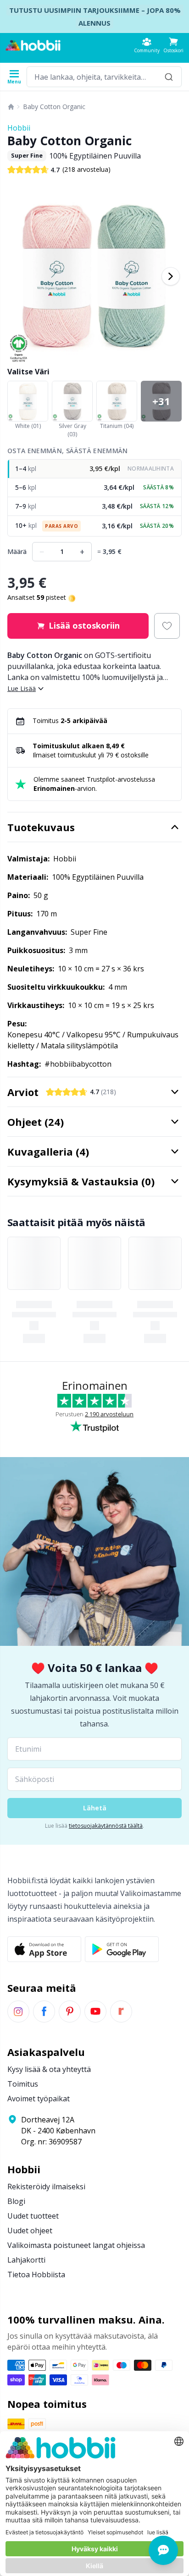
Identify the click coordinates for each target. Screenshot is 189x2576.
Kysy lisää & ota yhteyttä (49, 2069)
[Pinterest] (70, 2011)
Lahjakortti (26, 2260)
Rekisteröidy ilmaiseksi (46, 2187)
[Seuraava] (171, 276)
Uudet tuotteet (33, 2216)
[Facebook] (44, 2011)
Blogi (16, 2201)
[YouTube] (95, 2011)
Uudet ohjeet (30, 2231)
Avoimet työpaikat (39, 2099)
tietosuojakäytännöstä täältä (106, 1826)
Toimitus (23, 2084)
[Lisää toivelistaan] (167, 626)
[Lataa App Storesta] (44, 1949)
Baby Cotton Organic (54, 107)
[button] (173, 45)
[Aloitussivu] (11, 107)
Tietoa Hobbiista (36, 2275)
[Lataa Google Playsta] (122, 1949)
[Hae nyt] (169, 77)
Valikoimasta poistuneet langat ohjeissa (76, 2245)
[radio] (94, 469)
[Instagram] (18, 2011)
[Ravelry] (121, 2011)
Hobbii (19, 128)
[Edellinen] (18, 276)
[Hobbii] (33, 45)
